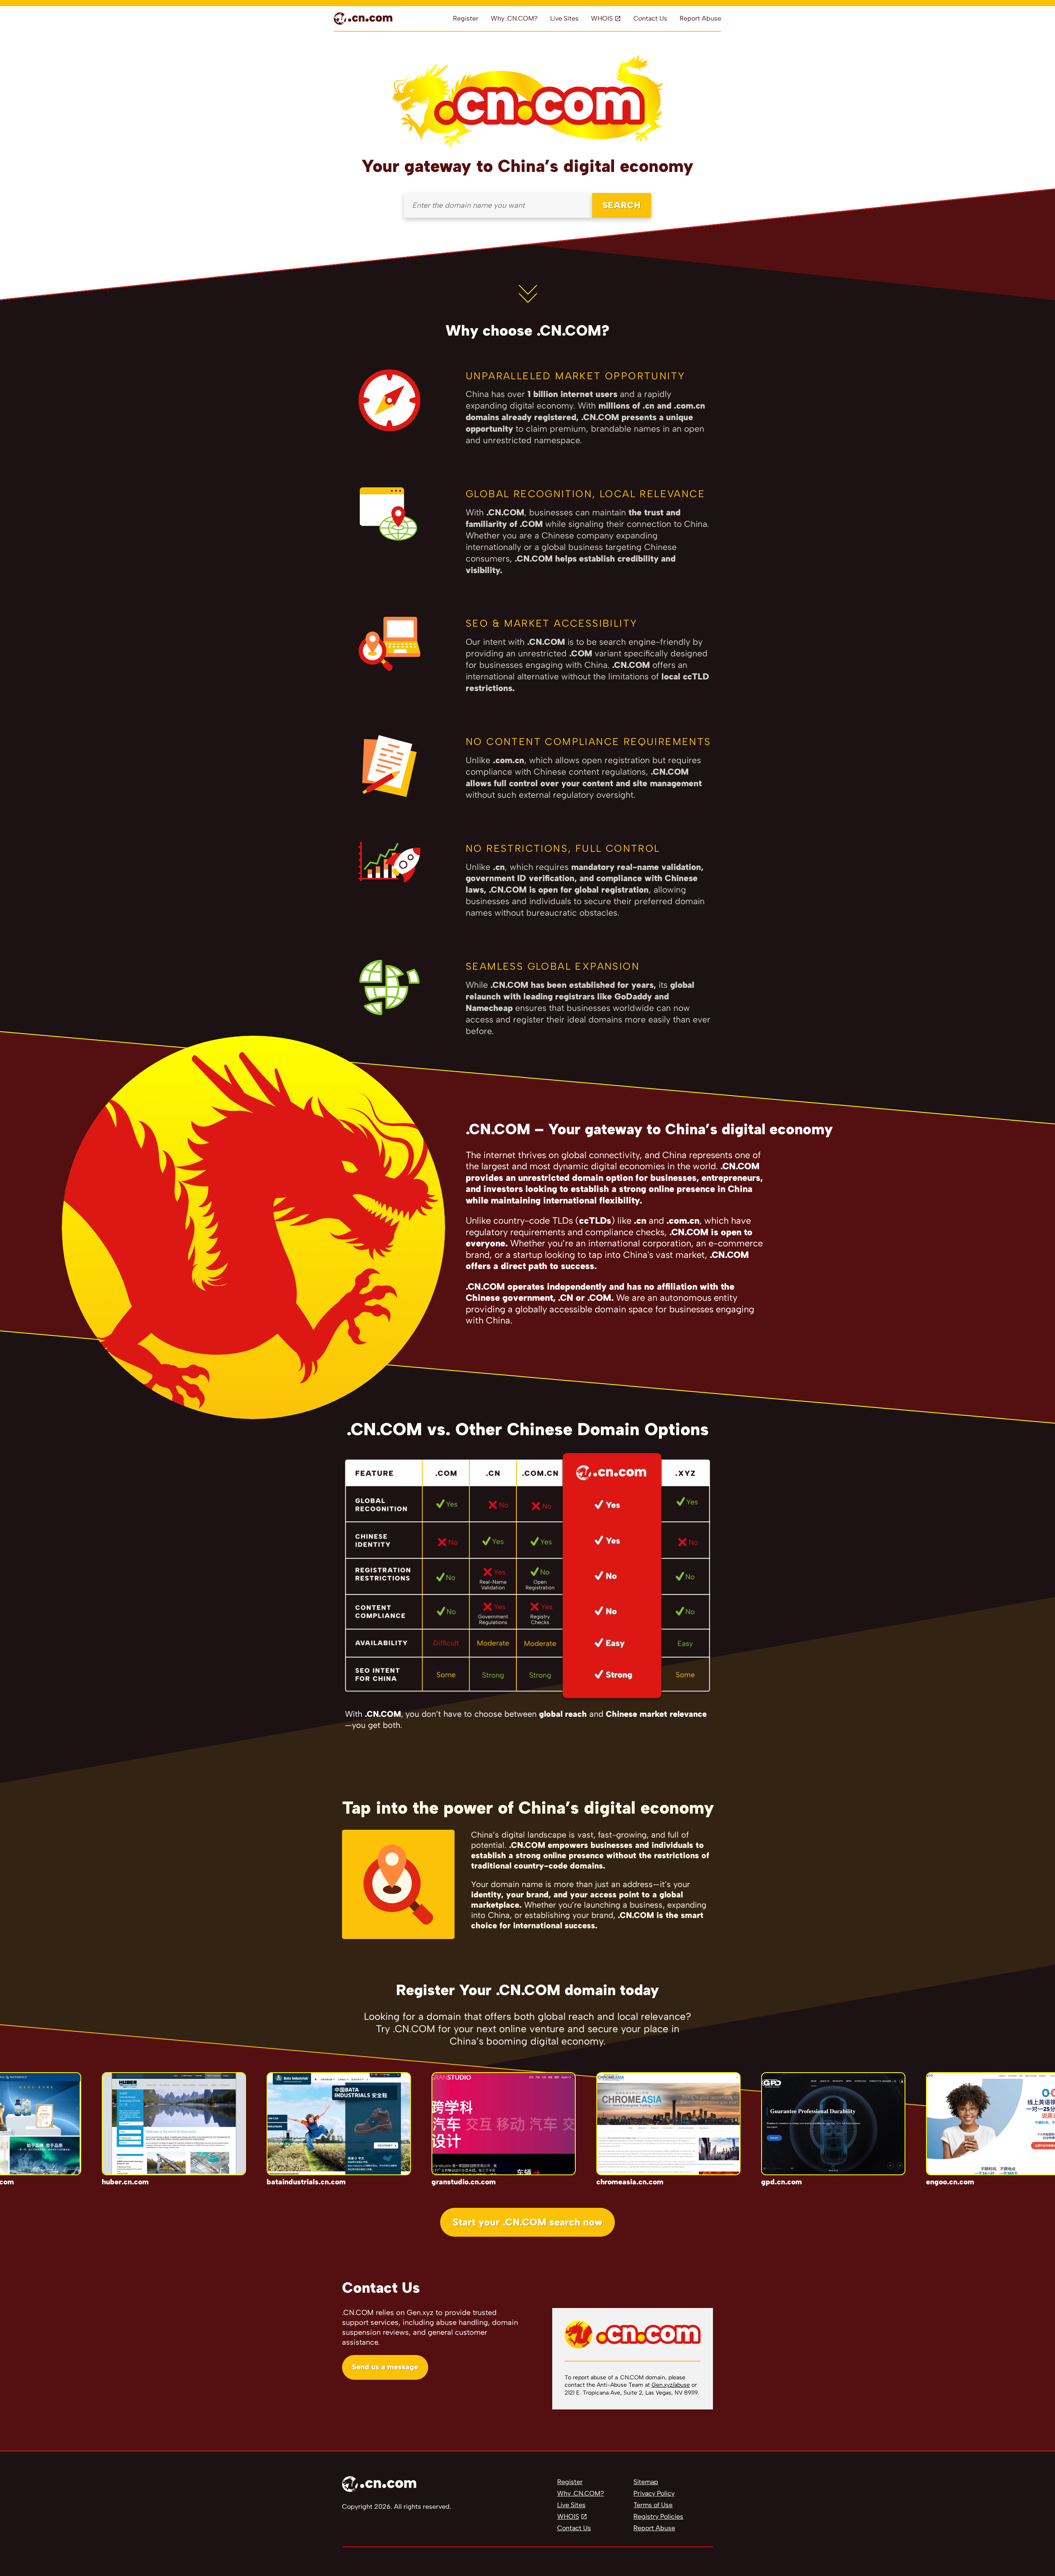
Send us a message (385, 2367)
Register (466, 18)
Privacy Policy (654, 2493)
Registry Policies (658, 2516)
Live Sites (564, 18)
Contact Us (650, 18)
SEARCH (622, 205)
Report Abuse (700, 18)
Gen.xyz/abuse (671, 2385)
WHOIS (602, 18)
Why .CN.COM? (514, 18)
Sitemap (646, 2482)
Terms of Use (653, 2505)
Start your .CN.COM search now (527, 2222)
